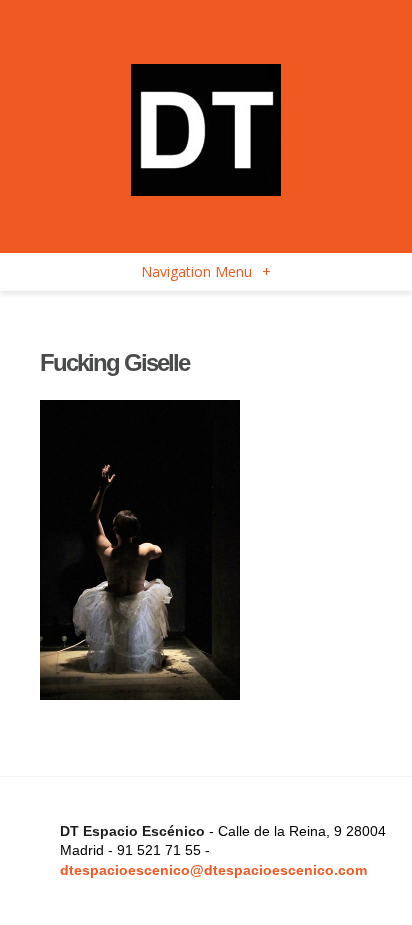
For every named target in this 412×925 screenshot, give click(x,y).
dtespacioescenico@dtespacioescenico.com (213, 870)
